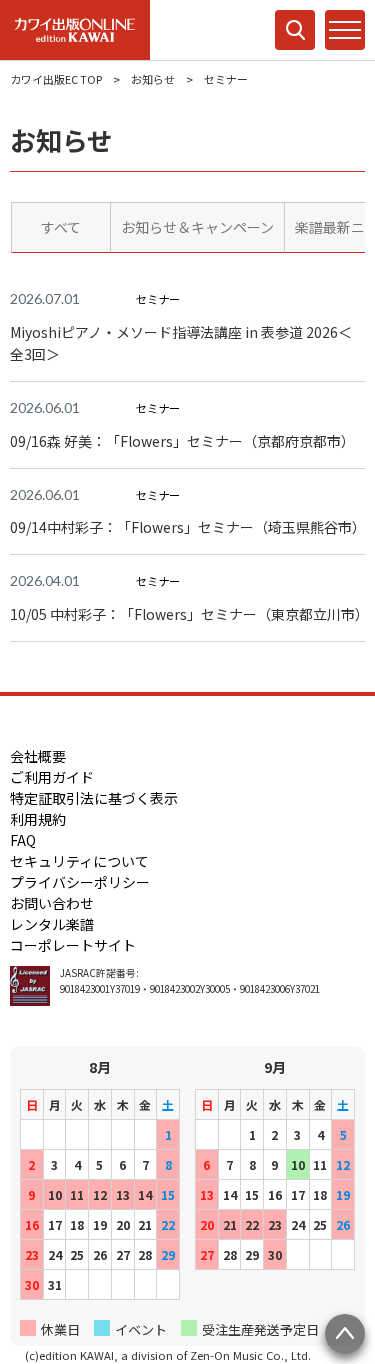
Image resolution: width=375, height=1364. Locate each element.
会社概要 (38, 756)
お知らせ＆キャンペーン (197, 227)
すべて (61, 227)
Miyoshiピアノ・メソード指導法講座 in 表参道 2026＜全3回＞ (181, 343)
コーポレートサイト (73, 945)
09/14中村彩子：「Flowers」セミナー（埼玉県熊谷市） (187, 527)
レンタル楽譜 (52, 924)
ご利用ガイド (52, 777)
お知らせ (153, 79)
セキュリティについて (79, 861)
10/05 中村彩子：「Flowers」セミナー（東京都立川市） (187, 614)
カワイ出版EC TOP (56, 79)
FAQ (23, 840)
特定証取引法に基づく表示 (94, 798)
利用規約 (38, 819)
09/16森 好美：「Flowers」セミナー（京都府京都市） (182, 441)
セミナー (158, 299)
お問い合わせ (52, 903)
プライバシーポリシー (80, 882)
